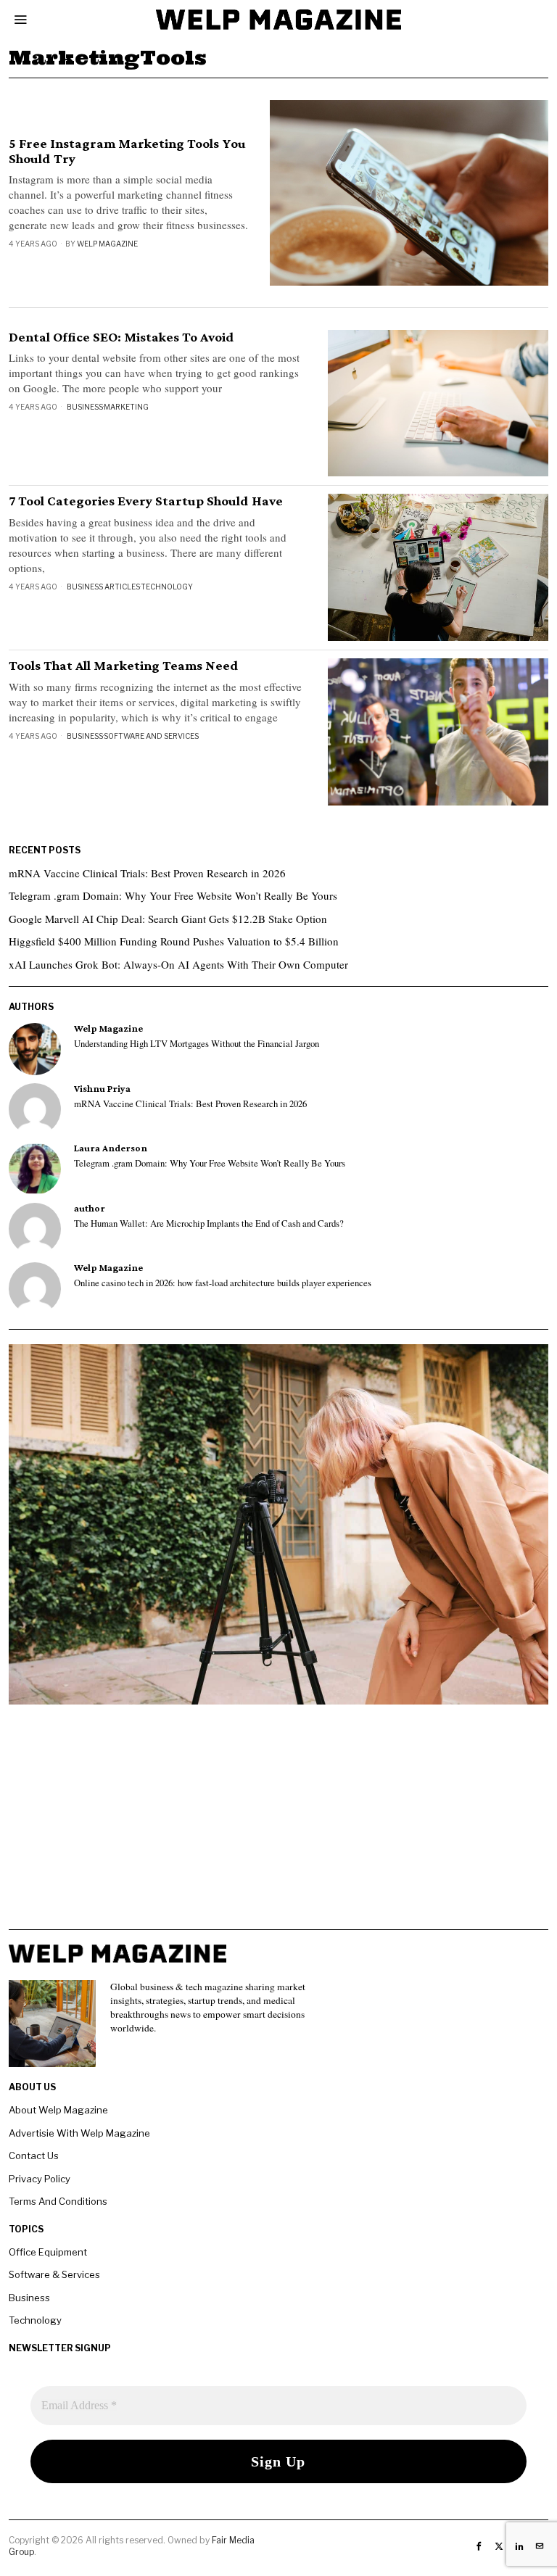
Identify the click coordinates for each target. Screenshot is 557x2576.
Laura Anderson (111, 1148)
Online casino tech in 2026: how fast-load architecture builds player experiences (223, 1283)
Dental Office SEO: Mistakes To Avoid (121, 337)
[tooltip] (35, 1049)
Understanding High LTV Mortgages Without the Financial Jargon (197, 1044)
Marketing (126, 407)
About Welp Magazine (58, 2110)
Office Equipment (48, 2252)
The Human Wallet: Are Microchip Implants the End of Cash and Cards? (209, 1224)
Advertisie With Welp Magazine (79, 2133)
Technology (167, 587)
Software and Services (151, 736)
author (90, 1208)
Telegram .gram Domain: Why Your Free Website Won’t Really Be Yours (173, 895)
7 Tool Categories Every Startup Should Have (146, 501)
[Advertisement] (278, 1828)
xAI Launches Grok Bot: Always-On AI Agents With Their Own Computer (178, 964)
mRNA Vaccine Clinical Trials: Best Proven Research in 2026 (147, 873)
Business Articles (103, 587)
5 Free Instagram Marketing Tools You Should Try (127, 151)
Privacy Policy (40, 2179)
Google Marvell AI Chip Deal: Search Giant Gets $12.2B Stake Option (168, 919)
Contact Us (34, 2155)
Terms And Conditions (58, 2201)
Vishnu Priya (102, 1089)
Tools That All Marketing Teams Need (124, 666)
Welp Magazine (107, 244)
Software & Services (54, 2274)
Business (85, 407)
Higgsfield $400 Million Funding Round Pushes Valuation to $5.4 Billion (174, 941)
